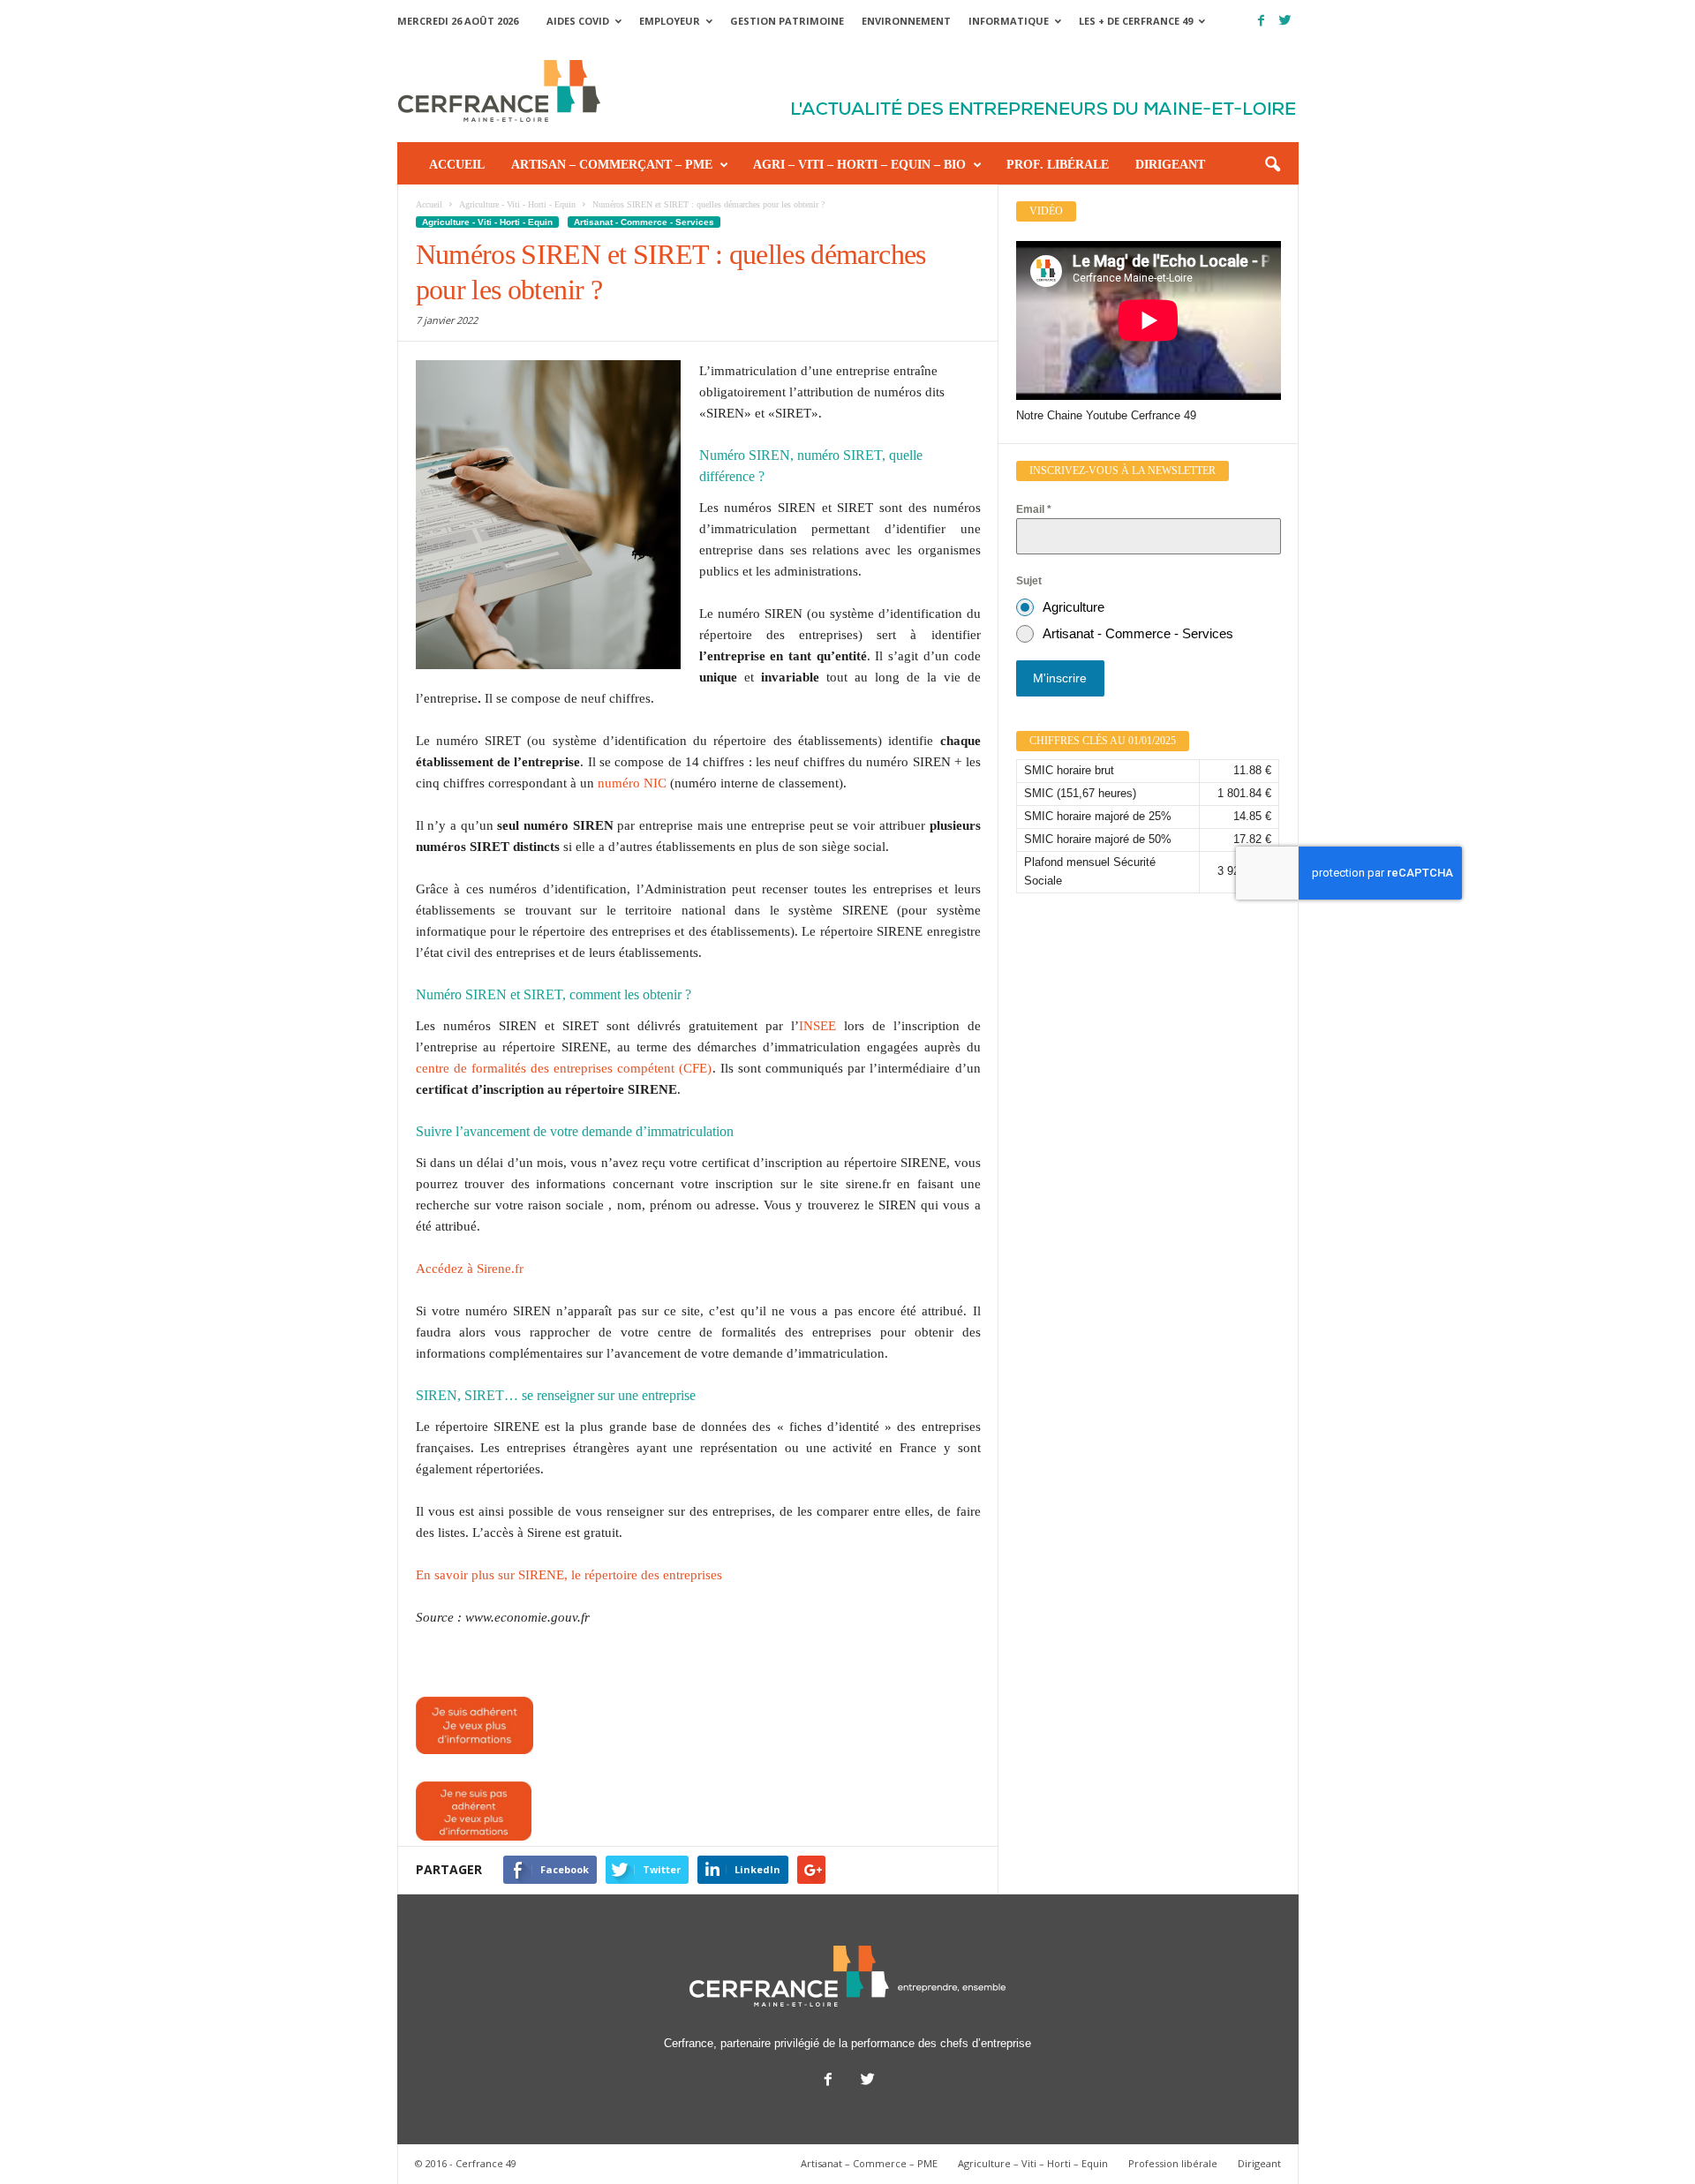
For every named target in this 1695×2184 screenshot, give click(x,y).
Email (1034, 509)
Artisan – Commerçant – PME (612, 165)
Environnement (906, 21)
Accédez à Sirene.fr (470, 1269)
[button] (1272, 165)
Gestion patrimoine (787, 21)
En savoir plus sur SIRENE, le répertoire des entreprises (569, 1575)
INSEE (817, 1026)
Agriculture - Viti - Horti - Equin (487, 222)
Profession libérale (1173, 2163)
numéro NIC (632, 783)
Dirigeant (1170, 165)
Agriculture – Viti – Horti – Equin (1033, 2163)
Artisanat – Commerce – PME (869, 2163)
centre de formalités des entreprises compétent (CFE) (564, 1068)
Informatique (1009, 21)
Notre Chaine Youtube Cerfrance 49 (1106, 415)
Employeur (670, 21)
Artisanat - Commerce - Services (644, 222)
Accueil (457, 165)
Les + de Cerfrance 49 (1136, 21)
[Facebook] (1262, 21)
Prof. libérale (1058, 165)
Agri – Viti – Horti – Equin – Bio (859, 165)
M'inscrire (1060, 678)
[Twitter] (1285, 21)
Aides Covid (578, 21)
